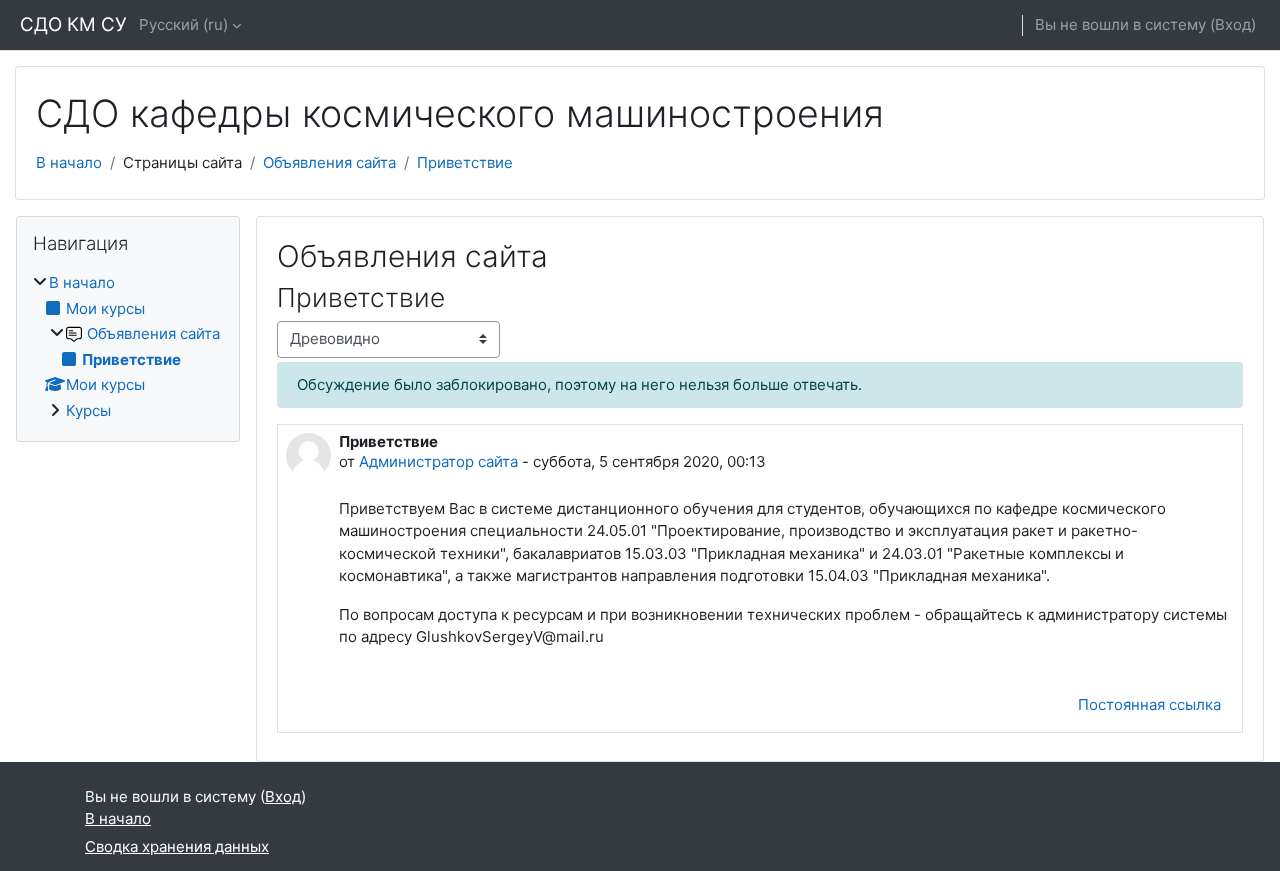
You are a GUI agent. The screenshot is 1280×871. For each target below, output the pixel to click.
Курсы (88, 410)
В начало (69, 162)
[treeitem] (128, 347)
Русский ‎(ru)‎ (183, 24)
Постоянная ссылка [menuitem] (1149, 704)
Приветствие (465, 162)
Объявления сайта (329, 162)
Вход (1233, 24)
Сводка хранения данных (177, 846)
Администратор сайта (440, 461)
